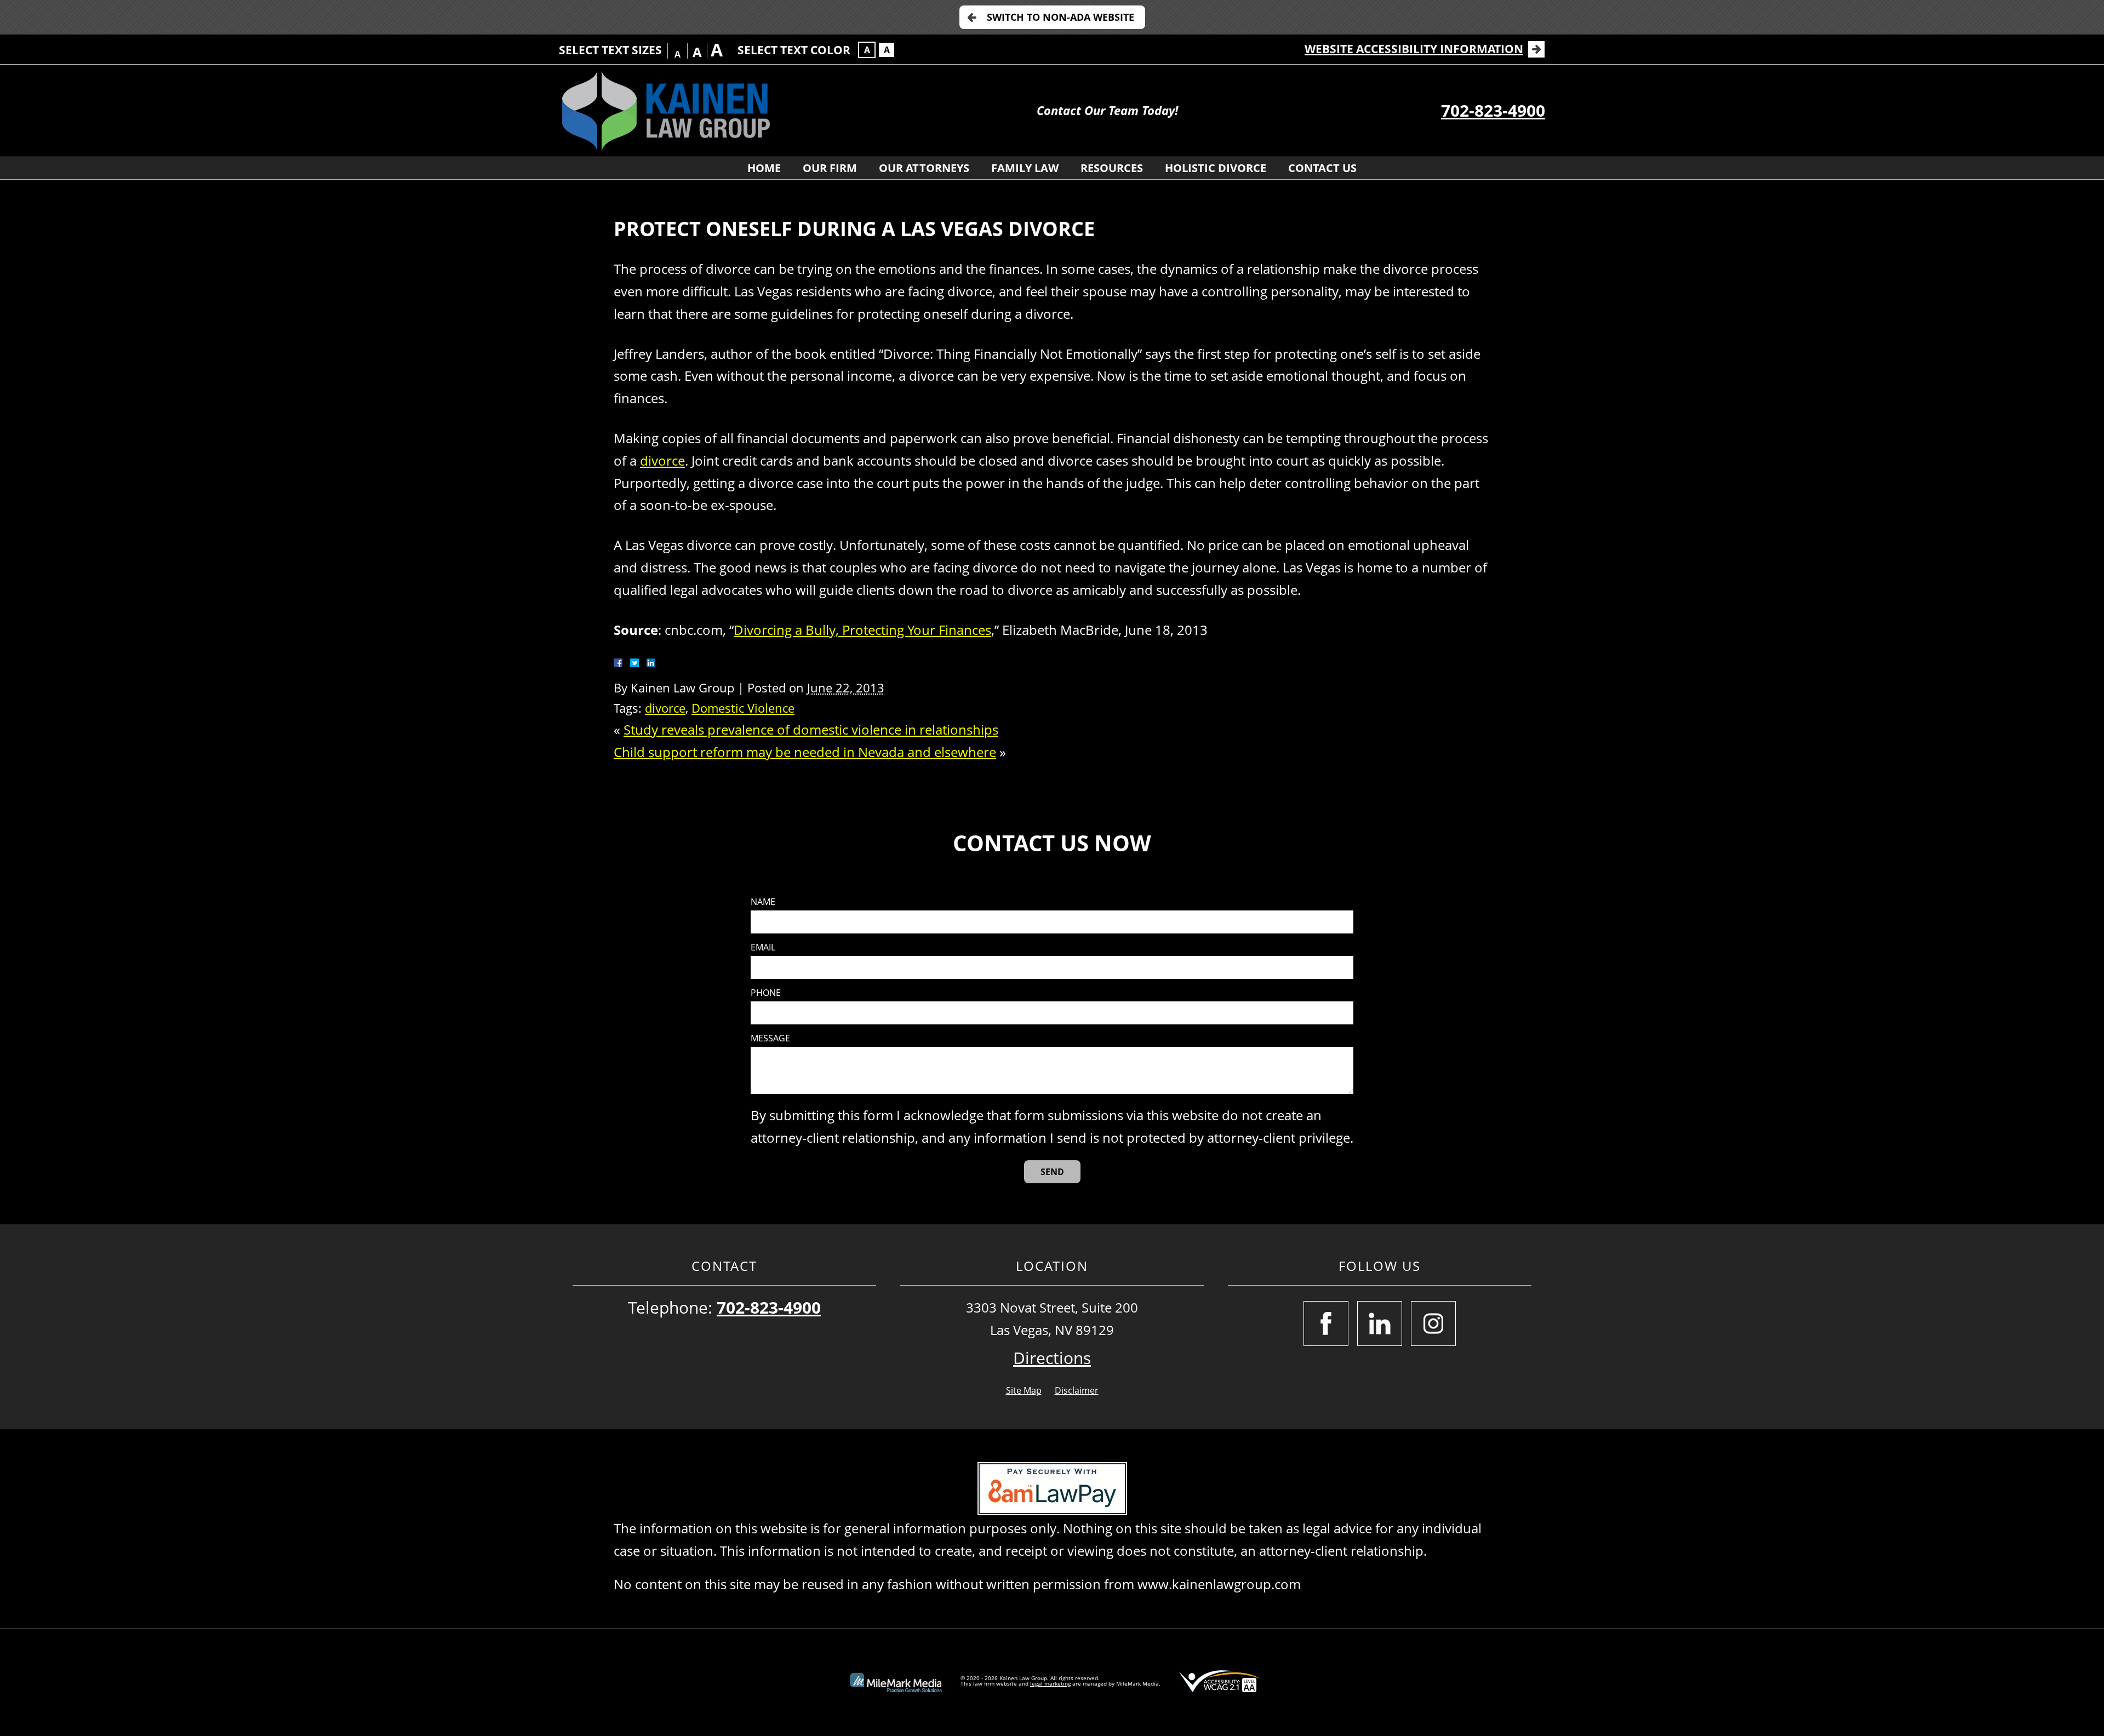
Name (763, 902)
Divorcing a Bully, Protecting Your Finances (862, 630)
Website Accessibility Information (1414, 49)
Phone (766, 993)
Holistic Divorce (1216, 168)
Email (763, 947)
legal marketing (1050, 1683)
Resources (1112, 168)
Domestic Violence (743, 708)
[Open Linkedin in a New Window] (1380, 1324)
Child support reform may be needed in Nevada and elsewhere (805, 752)
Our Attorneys (924, 168)
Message (770, 1038)
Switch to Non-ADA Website (1060, 17)
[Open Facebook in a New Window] (1326, 1324)
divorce (662, 460)
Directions (1052, 1358)
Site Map (1024, 1390)
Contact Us (1322, 168)
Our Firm (830, 168)
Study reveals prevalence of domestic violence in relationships (811, 729)
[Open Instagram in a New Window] (1433, 1324)
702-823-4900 (1493, 110)
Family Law (1025, 168)
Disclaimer (1077, 1390)
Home (764, 168)
